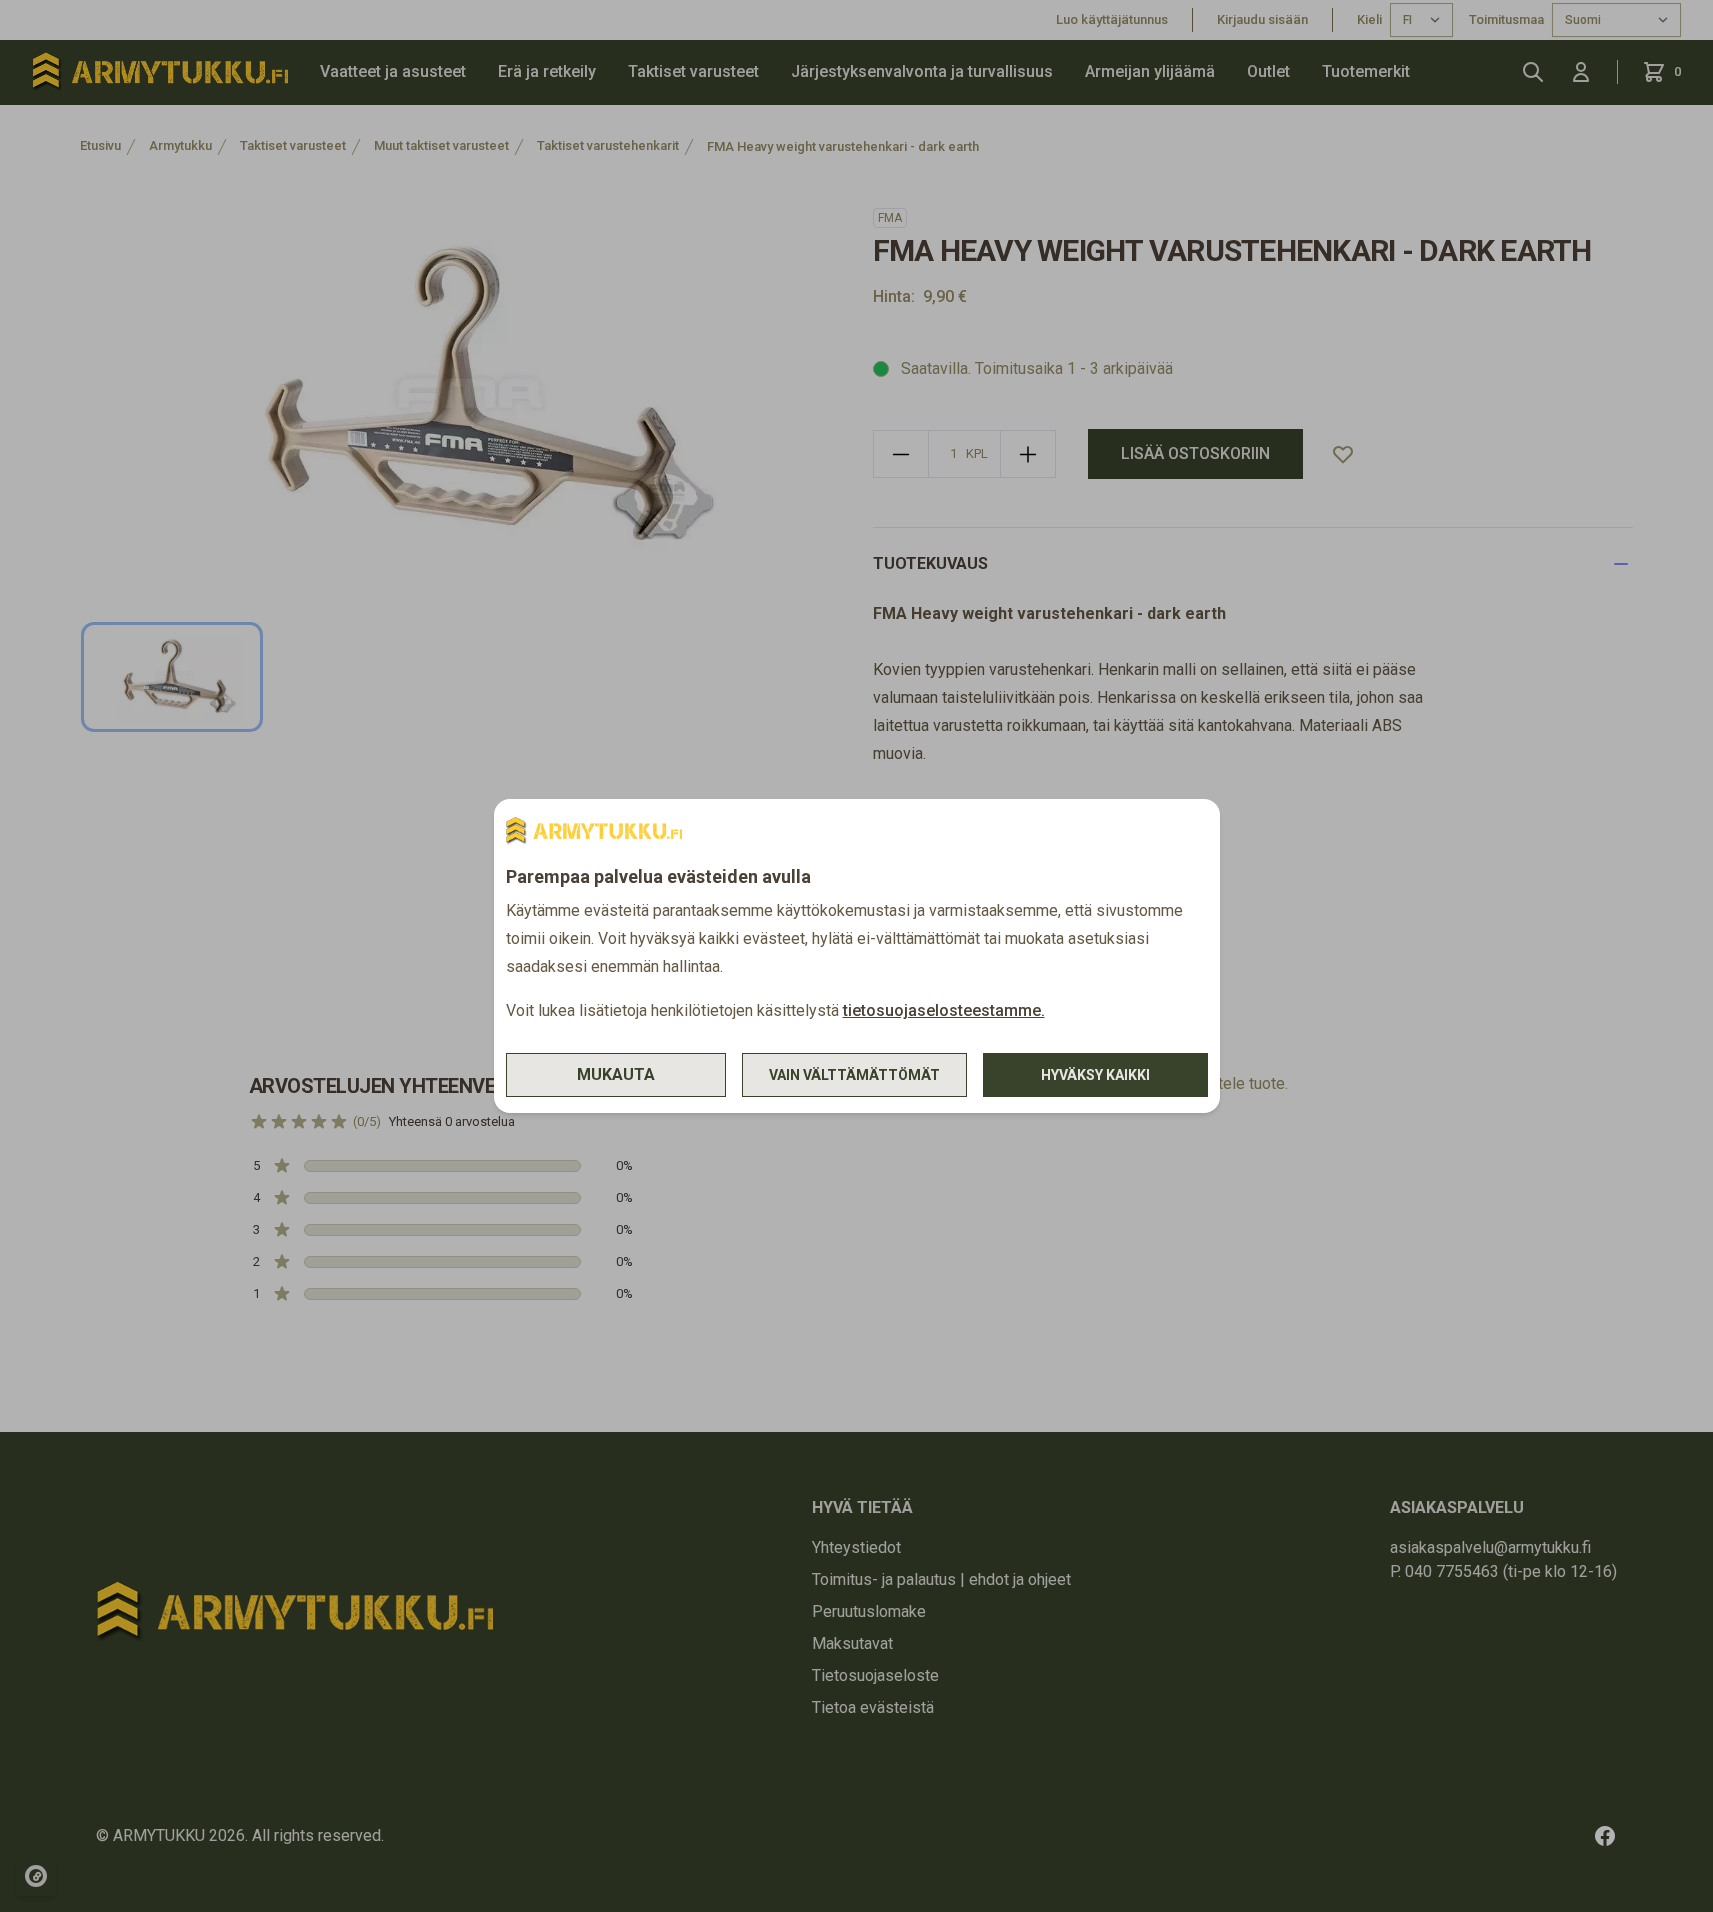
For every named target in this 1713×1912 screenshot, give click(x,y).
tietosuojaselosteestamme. (944, 1010)
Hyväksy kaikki (1095, 1075)
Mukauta (616, 1074)
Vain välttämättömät (854, 1075)
